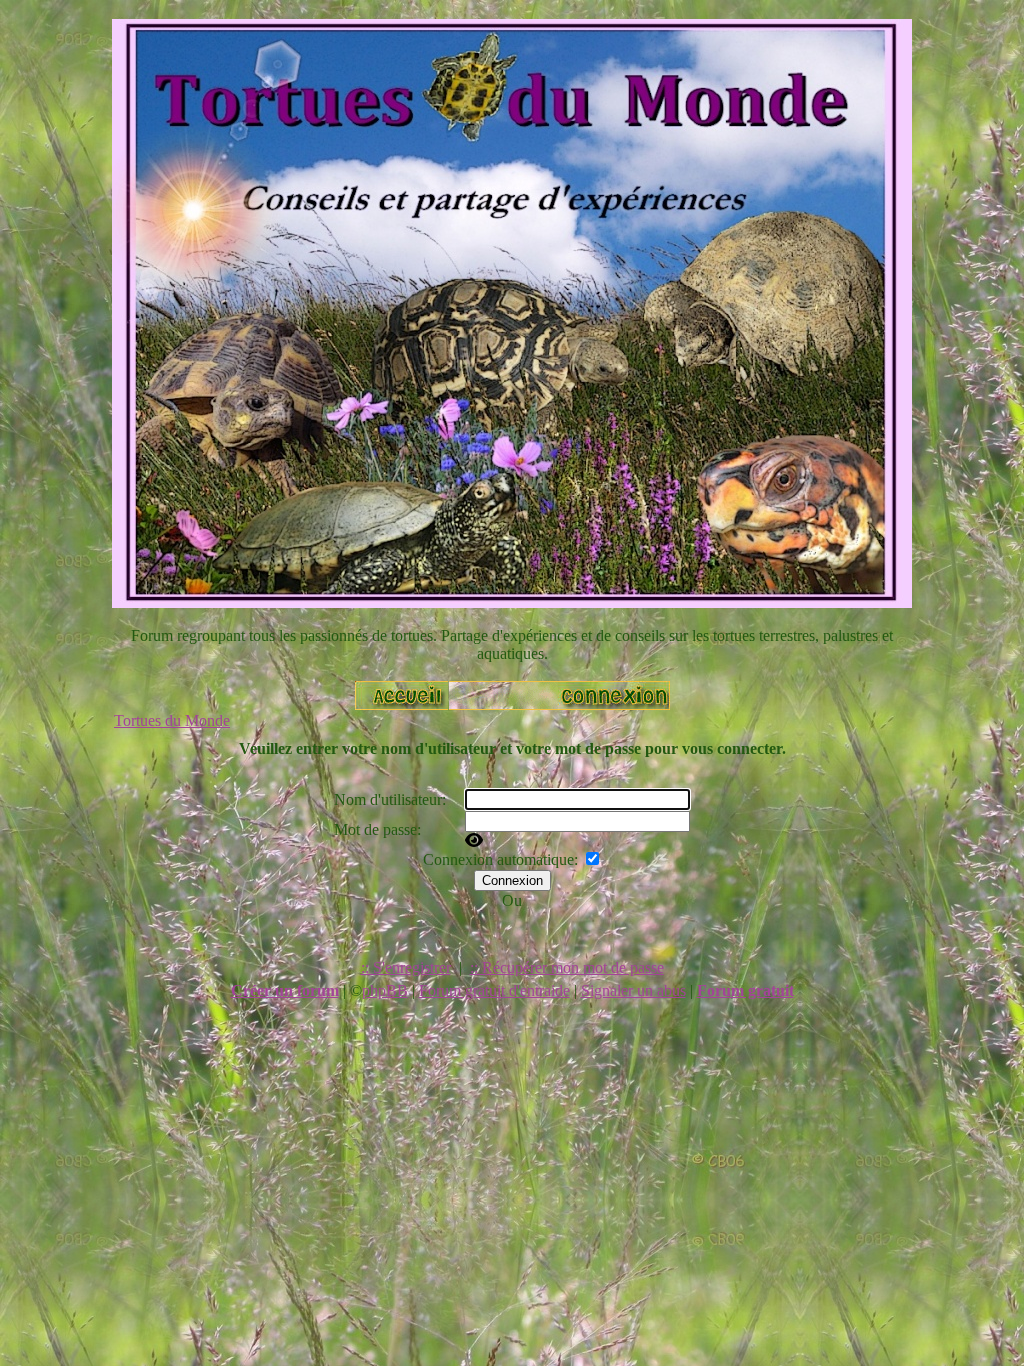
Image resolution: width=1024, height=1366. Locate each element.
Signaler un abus (633, 990)
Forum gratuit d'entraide (494, 990)
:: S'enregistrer (406, 967)
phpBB (385, 990)
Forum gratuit (745, 990)
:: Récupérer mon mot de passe (567, 967)
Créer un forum (285, 990)
